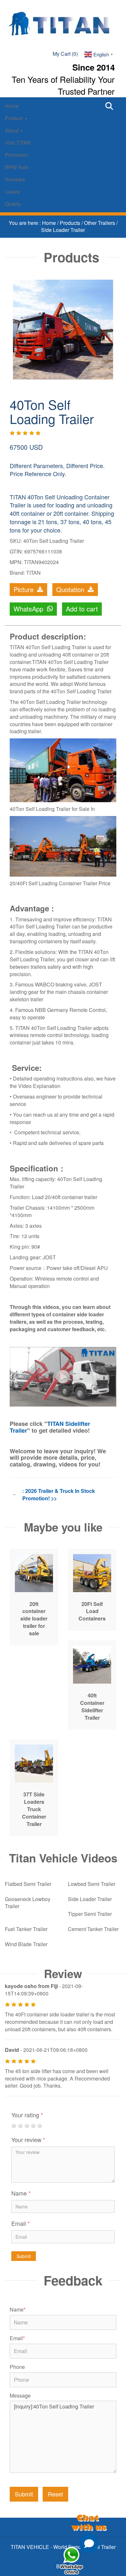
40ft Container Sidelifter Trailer (92, 1706)
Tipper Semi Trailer (90, 1914)
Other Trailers (100, 223)
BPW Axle (17, 167)
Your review (28, 2139)
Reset (55, 2494)
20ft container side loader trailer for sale (34, 1619)
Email (21, 2223)
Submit (24, 2256)
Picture (25, 589)
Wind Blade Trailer (26, 1944)
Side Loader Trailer (63, 230)
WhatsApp (29, 609)
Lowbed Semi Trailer (92, 1884)
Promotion (17, 155)
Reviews (15, 179)
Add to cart (82, 609)
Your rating (27, 2115)
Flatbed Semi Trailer (28, 1884)
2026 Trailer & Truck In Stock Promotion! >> (59, 1495)
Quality (13, 204)
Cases (12, 192)
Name (21, 2193)
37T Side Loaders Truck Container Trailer (34, 1809)
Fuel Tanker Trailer (26, 1929)
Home (12, 106)
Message (20, 2396)
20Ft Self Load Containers (92, 1611)
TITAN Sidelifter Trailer (50, 1427)
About (12, 130)
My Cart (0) (65, 54)
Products (71, 223)
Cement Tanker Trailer (93, 1929)
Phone (17, 2367)
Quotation (71, 589)
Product (14, 118)
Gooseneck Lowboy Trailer (28, 1903)
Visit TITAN (18, 143)
